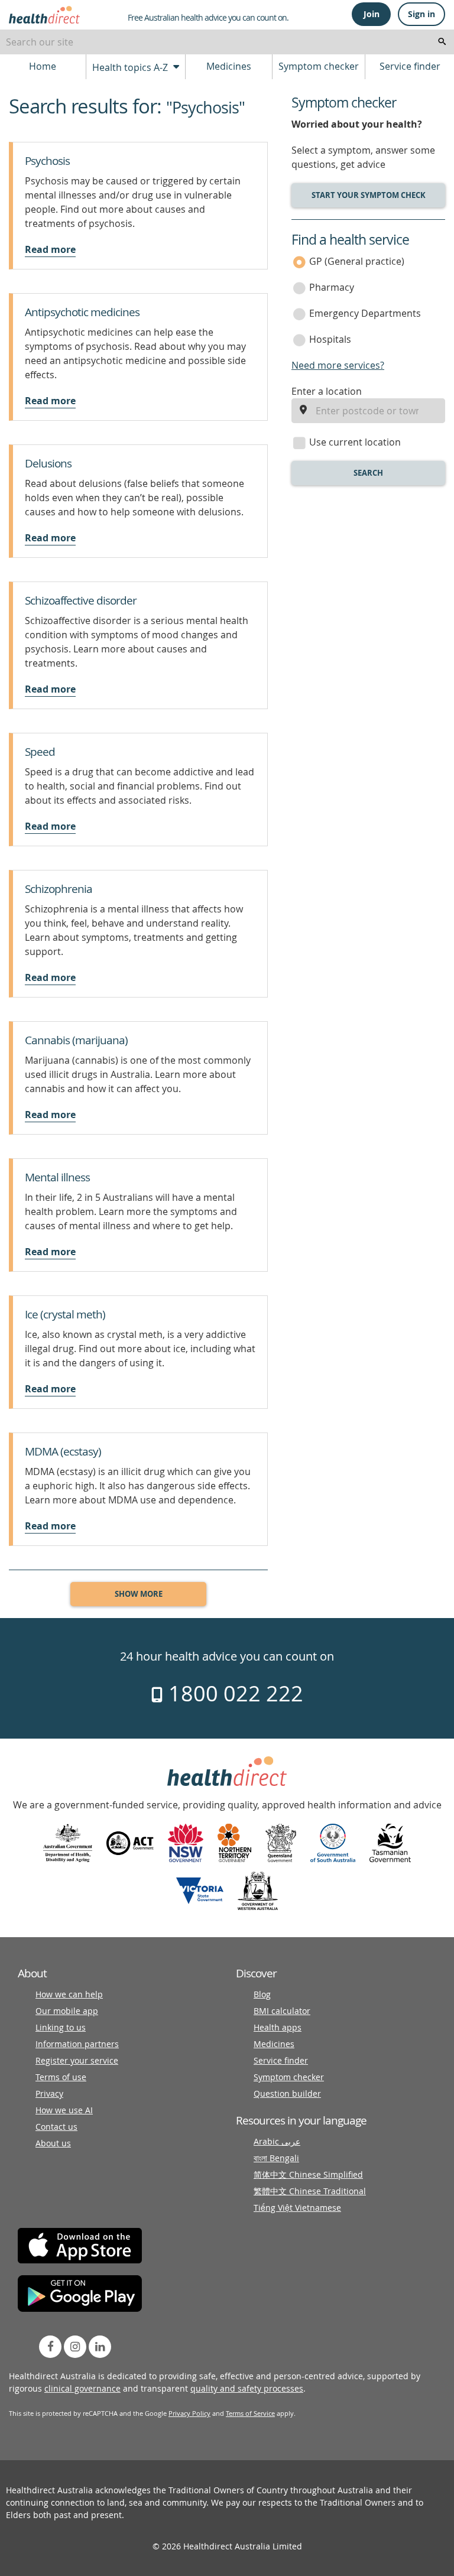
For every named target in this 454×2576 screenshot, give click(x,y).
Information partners (77, 2044)
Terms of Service (250, 2413)
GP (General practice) (357, 261)
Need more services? (338, 365)
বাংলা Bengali (276, 2158)
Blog (262, 1994)
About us (53, 2143)
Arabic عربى (277, 2141)
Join (372, 14)
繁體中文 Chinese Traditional (310, 2191)
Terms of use (61, 2077)
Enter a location (327, 391)
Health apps (278, 2027)
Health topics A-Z (131, 67)
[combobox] (227, 42)
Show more (139, 1594)
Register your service (77, 2060)
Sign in (421, 14)
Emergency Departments (365, 313)
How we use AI (64, 2110)
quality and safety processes (247, 2388)
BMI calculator (282, 2011)
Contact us (56, 2127)
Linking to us (61, 2027)
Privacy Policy (189, 2413)
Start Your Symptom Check (369, 195)
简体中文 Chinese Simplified (308, 2174)
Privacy (49, 2093)
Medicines (229, 66)
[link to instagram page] (75, 2347)
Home (43, 66)
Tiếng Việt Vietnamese (297, 2208)
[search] (442, 42)
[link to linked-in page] (100, 2347)
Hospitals (330, 339)
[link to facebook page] (50, 2347)
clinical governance (82, 2388)
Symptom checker (319, 66)
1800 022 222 (233, 1693)
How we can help (69, 1994)
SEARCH (368, 473)
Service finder (410, 66)
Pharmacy (332, 287)
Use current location (355, 442)
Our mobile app (67, 2011)
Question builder (287, 2093)
